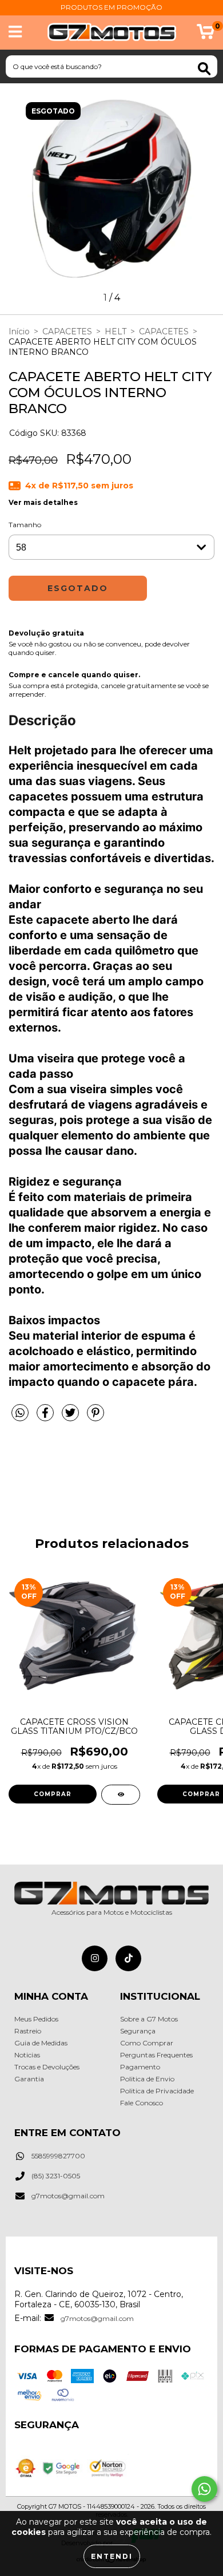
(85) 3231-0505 (56, 2176)
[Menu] (15, 32)
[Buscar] (204, 69)
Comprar (53, 1794)
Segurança (138, 2031)
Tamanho (25, 525)
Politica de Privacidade (157, 2091)
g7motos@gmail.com (68, 2196)
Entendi (112, 2556)
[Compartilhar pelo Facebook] (46, 1417)
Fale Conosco (142, 2103)
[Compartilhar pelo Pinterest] (95, 1417)
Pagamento (140, 2067)
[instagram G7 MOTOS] (95, 1958)
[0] (206, 35)
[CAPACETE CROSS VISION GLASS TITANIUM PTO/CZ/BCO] (121, 1795)
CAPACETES (67, 331)
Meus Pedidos (36, 2019)
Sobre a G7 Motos (149, 2019)
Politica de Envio (147, 2079)
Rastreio (28, 2031)
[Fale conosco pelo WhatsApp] (204, 2489)
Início (19, 331)
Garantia (29, 2079)
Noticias (27, 2055)
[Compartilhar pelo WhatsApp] (20, 1413)
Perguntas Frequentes (156, 2055)
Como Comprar (147, 2043)
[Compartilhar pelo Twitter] (71, 1417)
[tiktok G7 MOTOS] (128, 1958)
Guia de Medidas (41, 2043)
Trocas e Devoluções (47, 2067)
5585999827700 (58, 2156)
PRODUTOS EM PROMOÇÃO (111, 7)
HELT (116, 331)
